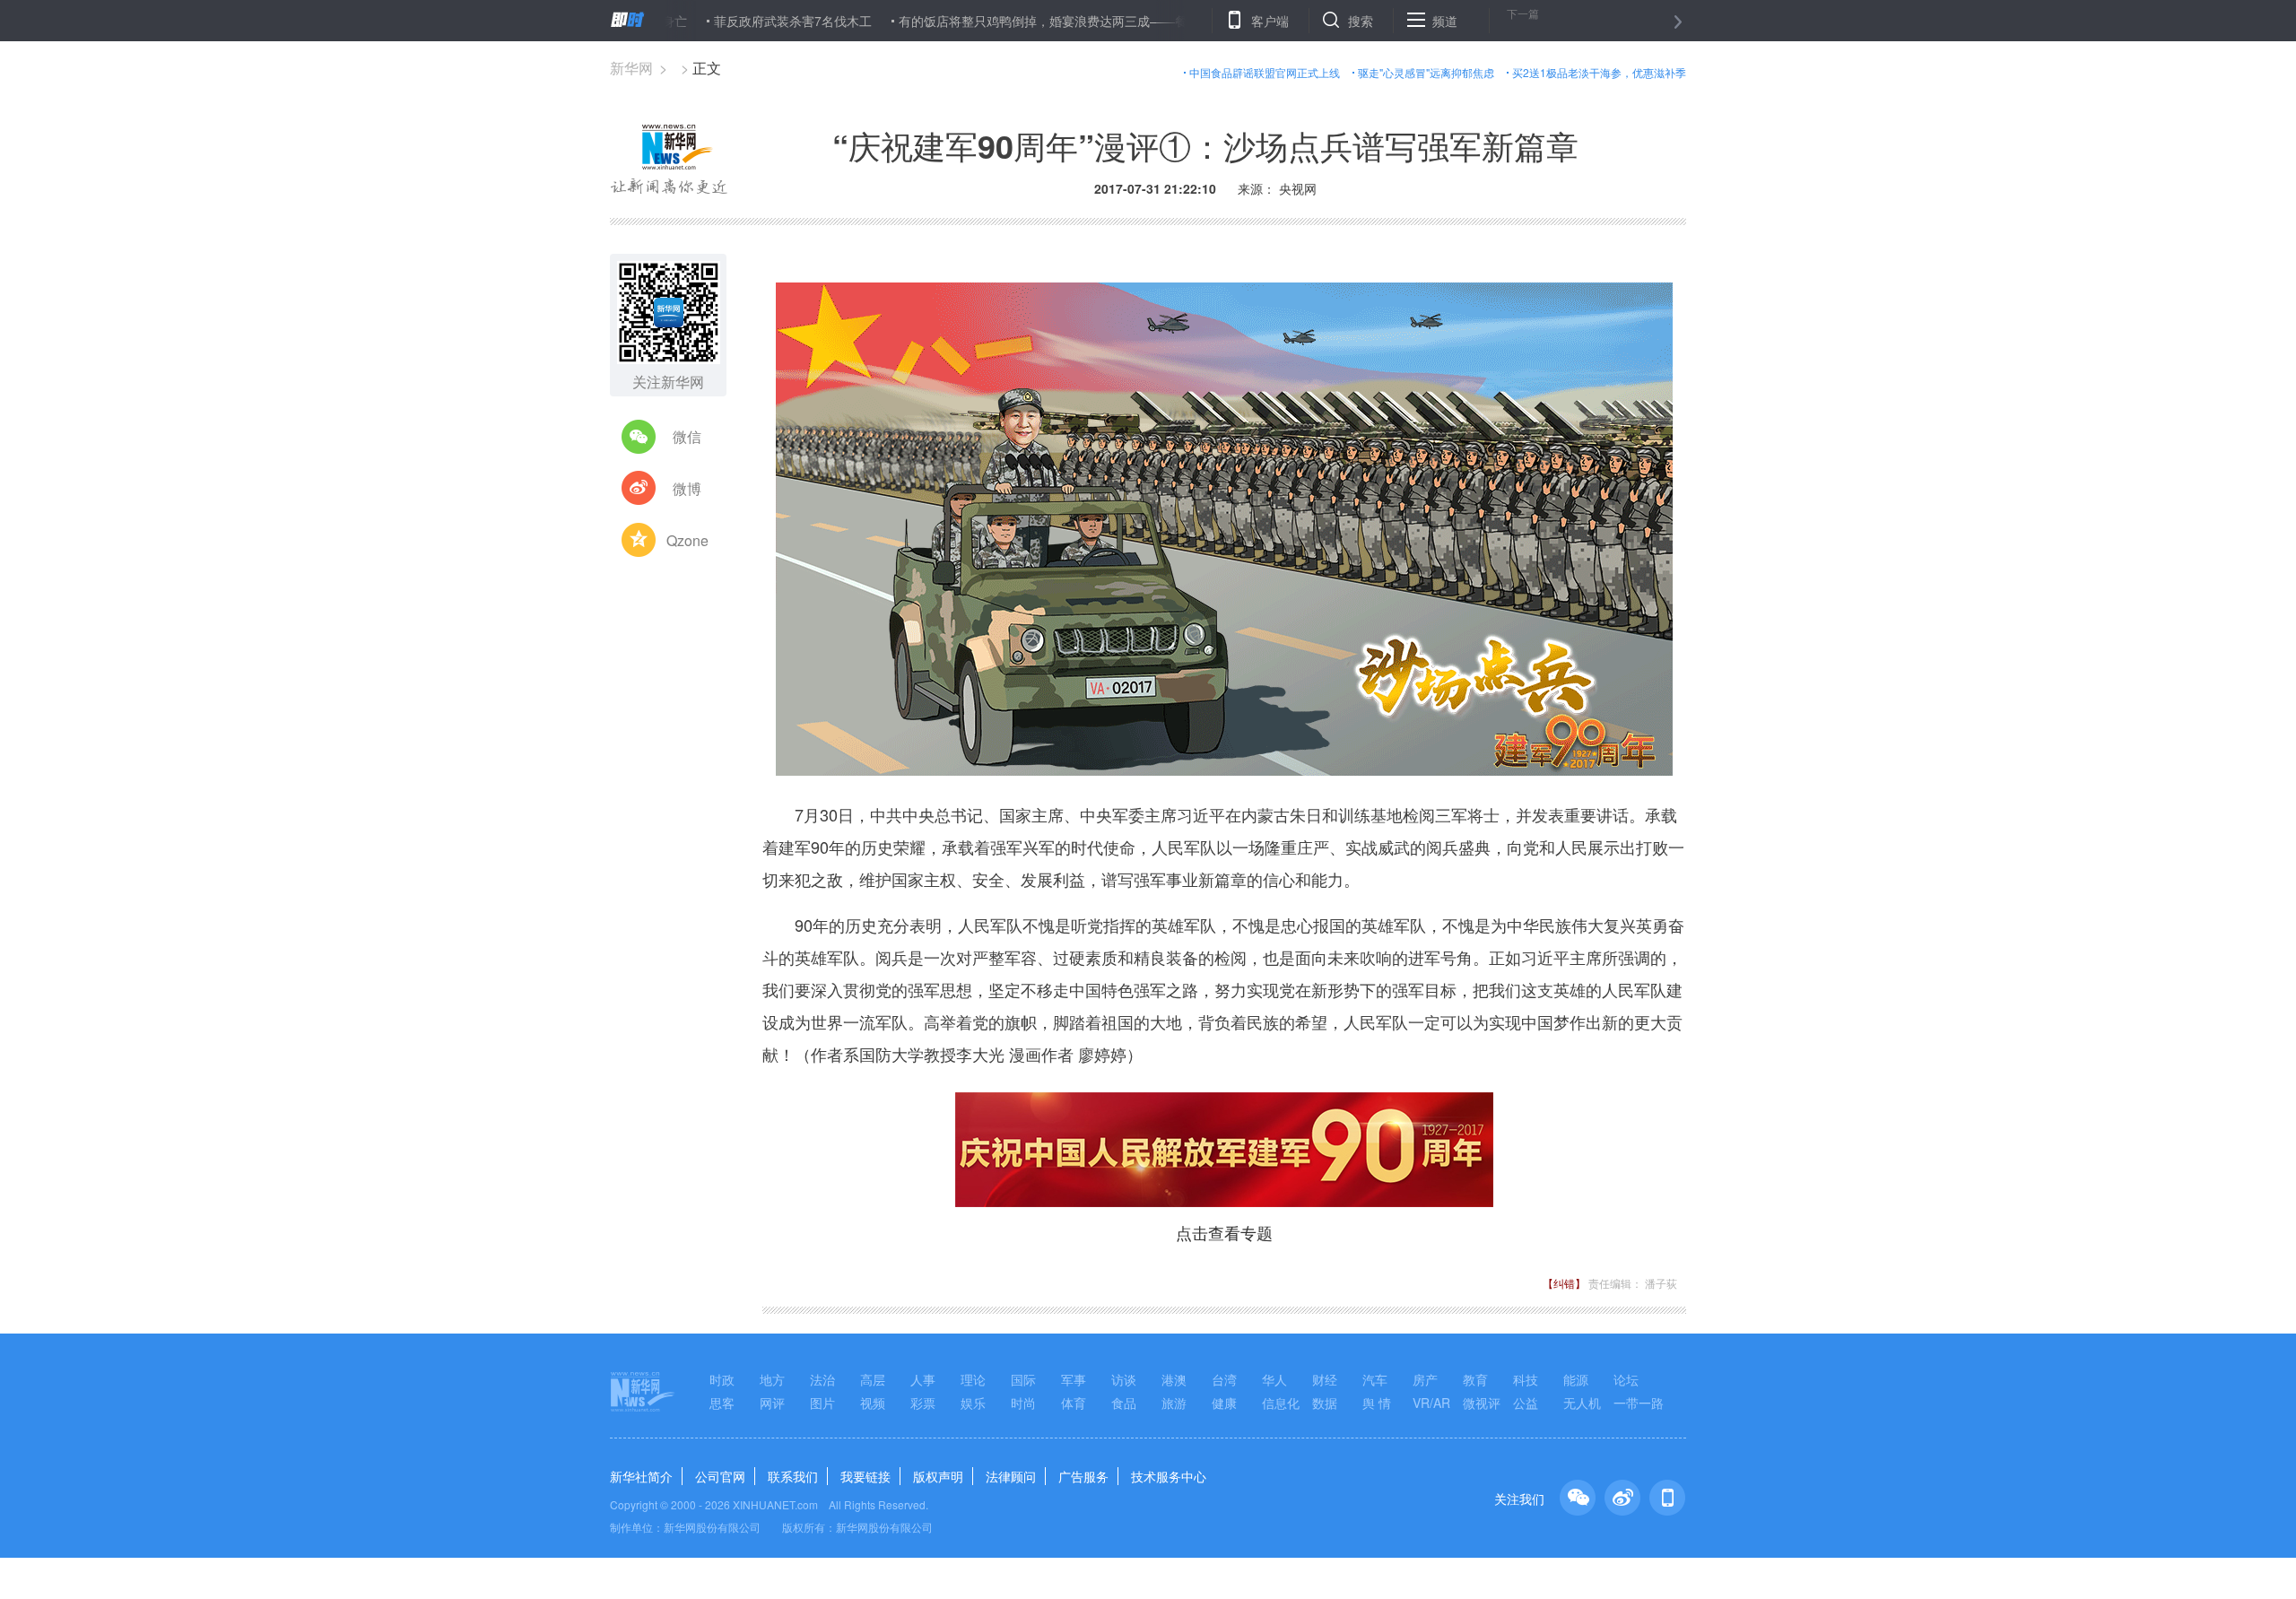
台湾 (1224, 1379)
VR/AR (1431, 1403)
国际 (1023, 1379)
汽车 (1375, 1379)
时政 (722, 1379)
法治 (822, 1379)
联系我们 (793, 1476)
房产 (1425, 1379)
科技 (1526, 1379)
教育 (1475, 1379)
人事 (923, 1379)
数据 (1325, 1403)
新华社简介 (641, 1476)
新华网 (631, 68)
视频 (873, 1403)
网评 (772, 1403)
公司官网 (720, 1476)
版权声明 (938, 1476)
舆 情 (1377, 1403)
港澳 (1174, 1379)
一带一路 (1639, 1403)
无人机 (1582, 1403)
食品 (1124, 1403)
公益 (1526, 1403)
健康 (1224, 1403)
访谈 (1124, 1379)
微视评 (1482, 1403)
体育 (1074, 1403)
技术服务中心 (1169, 1476)
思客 (722, 1403)
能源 (1576, 1379)
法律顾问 (1011, 1476)
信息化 (1281, 1403)
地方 (772, 1379)
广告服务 (1083, 1476)
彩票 (923, 1403)
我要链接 (865, 1476)
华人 (1274, 1379)
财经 (1325, 1379)
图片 (822, 1403)
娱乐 (973, 1403)
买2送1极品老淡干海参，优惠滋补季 (1599, 72)
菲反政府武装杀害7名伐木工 (729, 21)
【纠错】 (1564, 1283)
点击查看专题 (1224, 1232)
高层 (873, 1379)
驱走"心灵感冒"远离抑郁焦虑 (1426, 72)
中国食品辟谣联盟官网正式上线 (1265, 72)
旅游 (1174, 1403)
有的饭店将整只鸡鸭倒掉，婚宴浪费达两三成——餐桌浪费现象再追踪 (1030, 21)
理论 (973, 1379)
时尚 (1023, 1403)
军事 (1074, 1379)
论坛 (1626, 1379)
